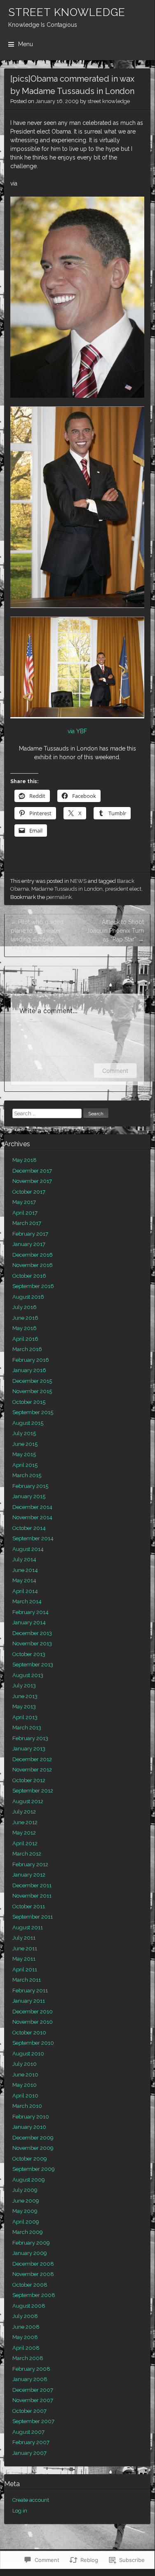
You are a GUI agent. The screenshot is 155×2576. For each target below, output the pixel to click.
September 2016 (33, 1286)
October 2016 (29, 1276)
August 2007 (28, 2432)
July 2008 (25, 2316)
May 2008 (25, 2337)
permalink (59, 897)
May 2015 (24, 1454)
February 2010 (31, 2117)
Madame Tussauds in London (67, 889)
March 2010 (27, 2106)
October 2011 (29, 1906)
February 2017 (30, 1234)
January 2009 (30, 2253)
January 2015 (29, 1496)
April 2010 (25, 2096)
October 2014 (29, 1528)
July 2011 (24, 1938)
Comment (115, 1071)
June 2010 (25, 2075)
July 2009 (25, 2190)
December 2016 (33, 1255)
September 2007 (33, 2421)
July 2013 (24, 1686)
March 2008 (28, 2358)
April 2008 (26, 2348)
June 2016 (25, 1318)
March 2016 (27, 1349)
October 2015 (29, 1402)
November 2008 (33, 2274)
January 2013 (29, 1749)
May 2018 (25, 1160)
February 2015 (30, 1486)
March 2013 (27, 1728)
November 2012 (32, 1770)
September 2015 (33, 1412)
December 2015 (32, 1381)
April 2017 (25, 1213)
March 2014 (27, 1601)
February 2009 (31, 2243)
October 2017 (29, 1192)
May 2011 (24, 1959)
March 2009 (28, 2232)
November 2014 (32, 1517)
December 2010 (33, 2012)
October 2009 (30, 2159)
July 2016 (25, 1307)
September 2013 (33, 1665)
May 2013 (24, 1707)
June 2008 (26, 2327)
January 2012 (29, 1875)
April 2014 (25, 1591)
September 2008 (34, 2295)
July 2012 (24, 1812)
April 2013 (25, 1717)
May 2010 (25, 2085)
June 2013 (25, 1696)
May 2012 (24, 1833)
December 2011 (32, 1885)
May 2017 (24, 1202)
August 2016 (28, 1297)
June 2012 (25, 1822)
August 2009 (29, 2180)
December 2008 (33, 2264)
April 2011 (25, 1970)
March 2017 (27, 1223)
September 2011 (33, 1917)
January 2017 (29, 1244)
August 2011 (28, 1927)
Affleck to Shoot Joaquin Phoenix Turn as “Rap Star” (115, 931)
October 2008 (30, 2285)
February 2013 (30, 1738)
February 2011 (30, 1991)
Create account (31, 2500)
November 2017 (32, 1181)
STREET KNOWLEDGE (67, 12)
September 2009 (34, 2169)
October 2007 (29, 2411)
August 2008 (29, 2306)
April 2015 (25, 1465)
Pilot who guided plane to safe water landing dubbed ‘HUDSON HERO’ (37, 935)
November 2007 (33, 2400)
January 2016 (29, 1370)
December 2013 (32, 1633)
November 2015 (32, 1391)
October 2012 (29, 1780)
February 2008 (31, 2369)
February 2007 (31, 2442)
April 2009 (26, 2222)
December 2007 (33, 2390)
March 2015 (27, 1475)
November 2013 (32, 1643)
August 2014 (28, 1549)
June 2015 (25, 1444)
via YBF (77, 731)
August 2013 (28, 1675)
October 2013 (29, 1654)
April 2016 (25, 1339)
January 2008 (30, 2379)
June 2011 (25, 1948)
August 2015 (28, 1423)
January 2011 (29, 2001)
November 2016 (33, 1265)
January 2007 (29, 2453)
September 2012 (33, 1791)
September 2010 (33, 2043)
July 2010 (25, 2064)
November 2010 (33, 2022)
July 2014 (24, 1559)
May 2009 (25, 2211)
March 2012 (27, 1854)
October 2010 (29, 2033)
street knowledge (109, 101)
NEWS (78, 881)
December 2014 (32, 1507)
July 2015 (24, 1433)
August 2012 (28, 1801)
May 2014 (24, 1580)
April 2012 (25, 1843)
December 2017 (32, 1171)
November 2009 (33, 2148)
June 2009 (26, 2201)
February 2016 (31, 1360)
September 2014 (33, 1538)
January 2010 (29, 2127)
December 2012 (32, 1759)
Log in (20, 2511)
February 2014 (31, 1612)
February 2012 (30, 1864)
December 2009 (33, 2138)
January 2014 (29, 1622)
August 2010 (28, 2054)
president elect (123, 889)
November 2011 (32, 1896)
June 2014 (25, 1570)
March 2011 (27, 1980)
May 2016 (25, 1328)
